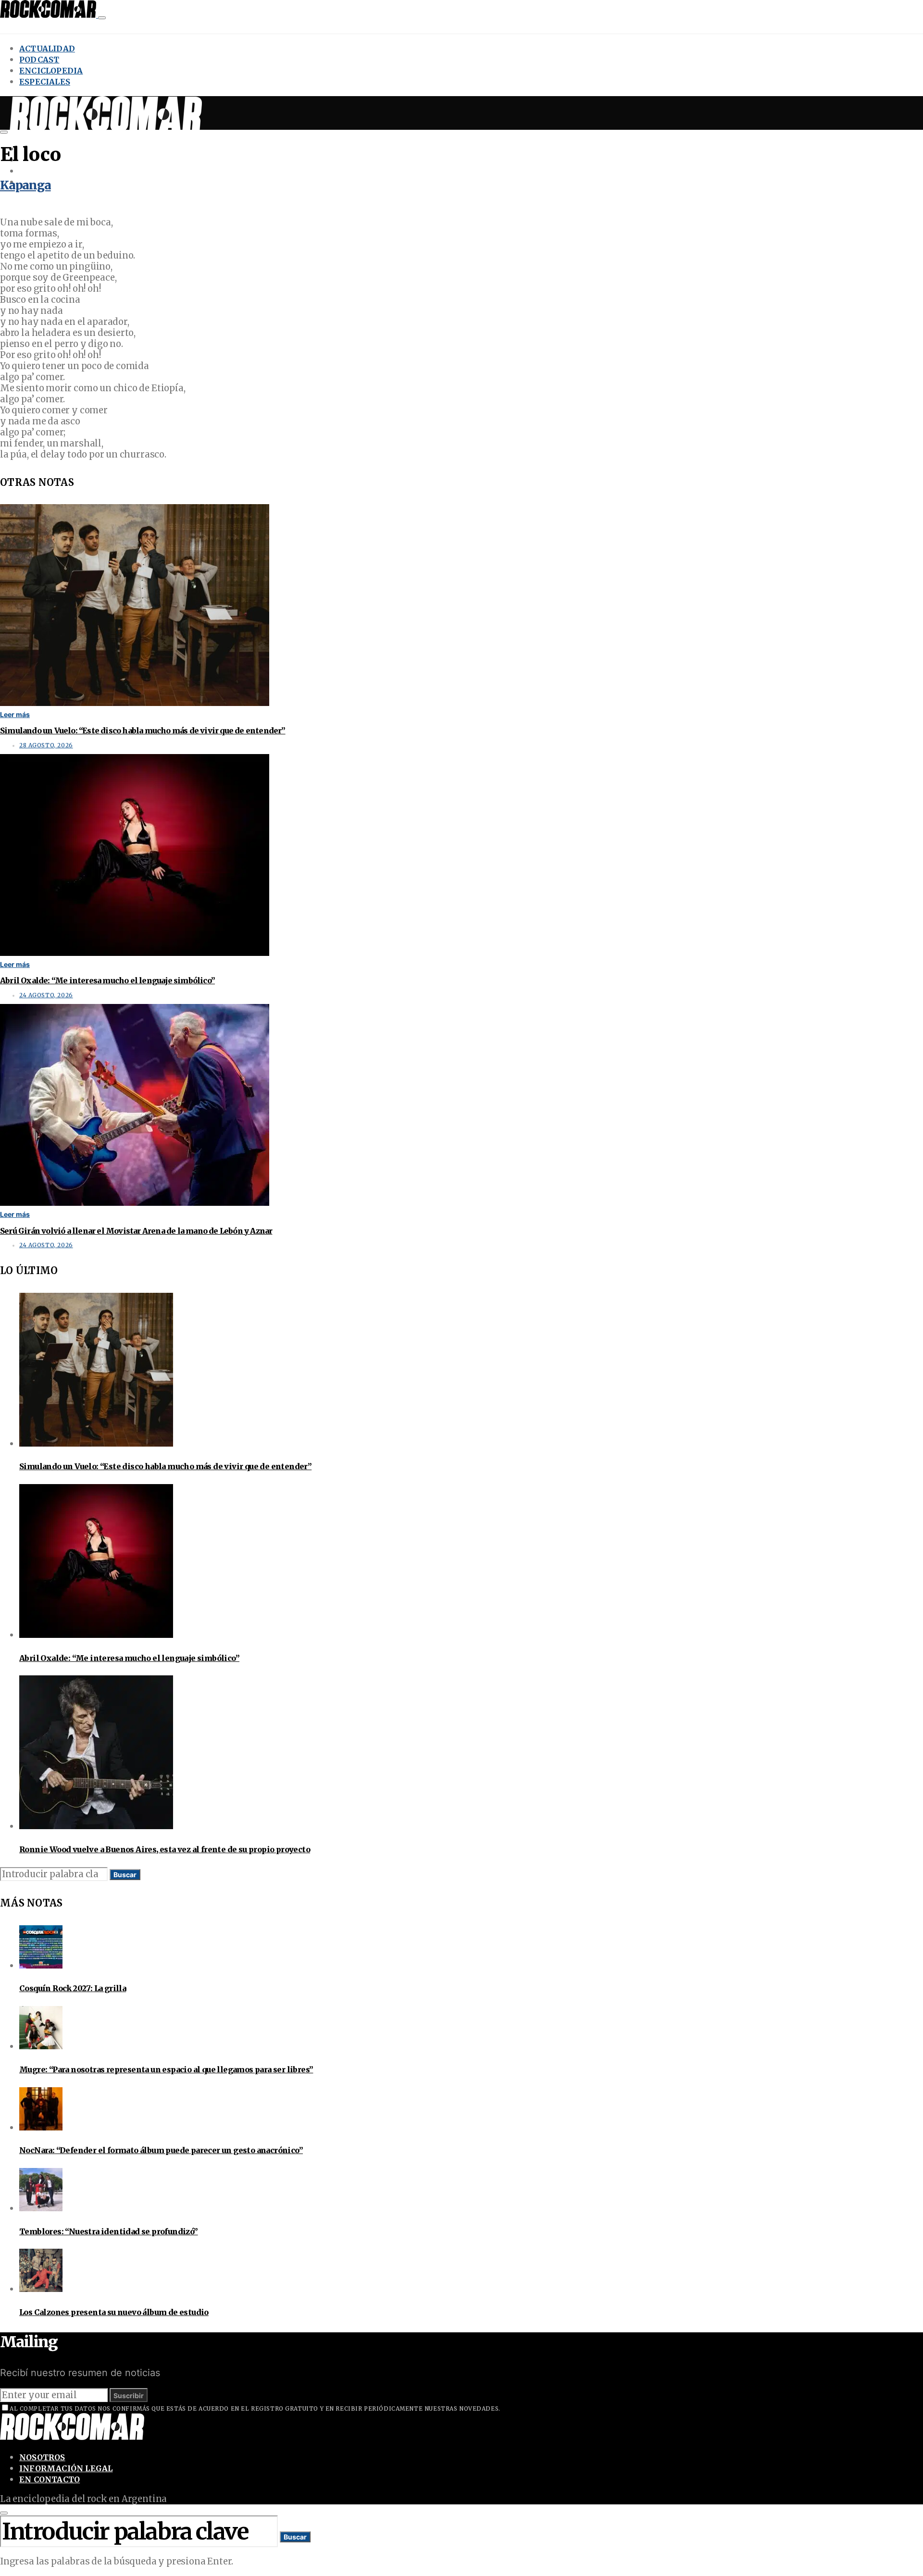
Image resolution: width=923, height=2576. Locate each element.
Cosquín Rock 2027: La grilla (73, 1988)
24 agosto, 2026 (46, 995)
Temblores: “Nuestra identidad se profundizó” (109, 2231)
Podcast (39, 60)
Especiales (45, 82)
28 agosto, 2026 (46, 745)
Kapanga (25, 185)
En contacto (50, 2479)
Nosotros (42, 2457)
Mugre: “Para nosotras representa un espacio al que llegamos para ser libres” (166, 2069)
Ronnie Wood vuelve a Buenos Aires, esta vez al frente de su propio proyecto (165, 1849)
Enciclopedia (51, 71)
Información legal (66, 2468)
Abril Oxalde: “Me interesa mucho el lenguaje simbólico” (107, 980)
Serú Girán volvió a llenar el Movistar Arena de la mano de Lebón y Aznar (136, 1231)
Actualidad (47, 49)
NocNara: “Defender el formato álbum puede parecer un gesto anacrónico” (161, 2150)
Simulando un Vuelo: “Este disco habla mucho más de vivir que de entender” (143, 731)
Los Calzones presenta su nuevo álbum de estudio (114, 2312)
